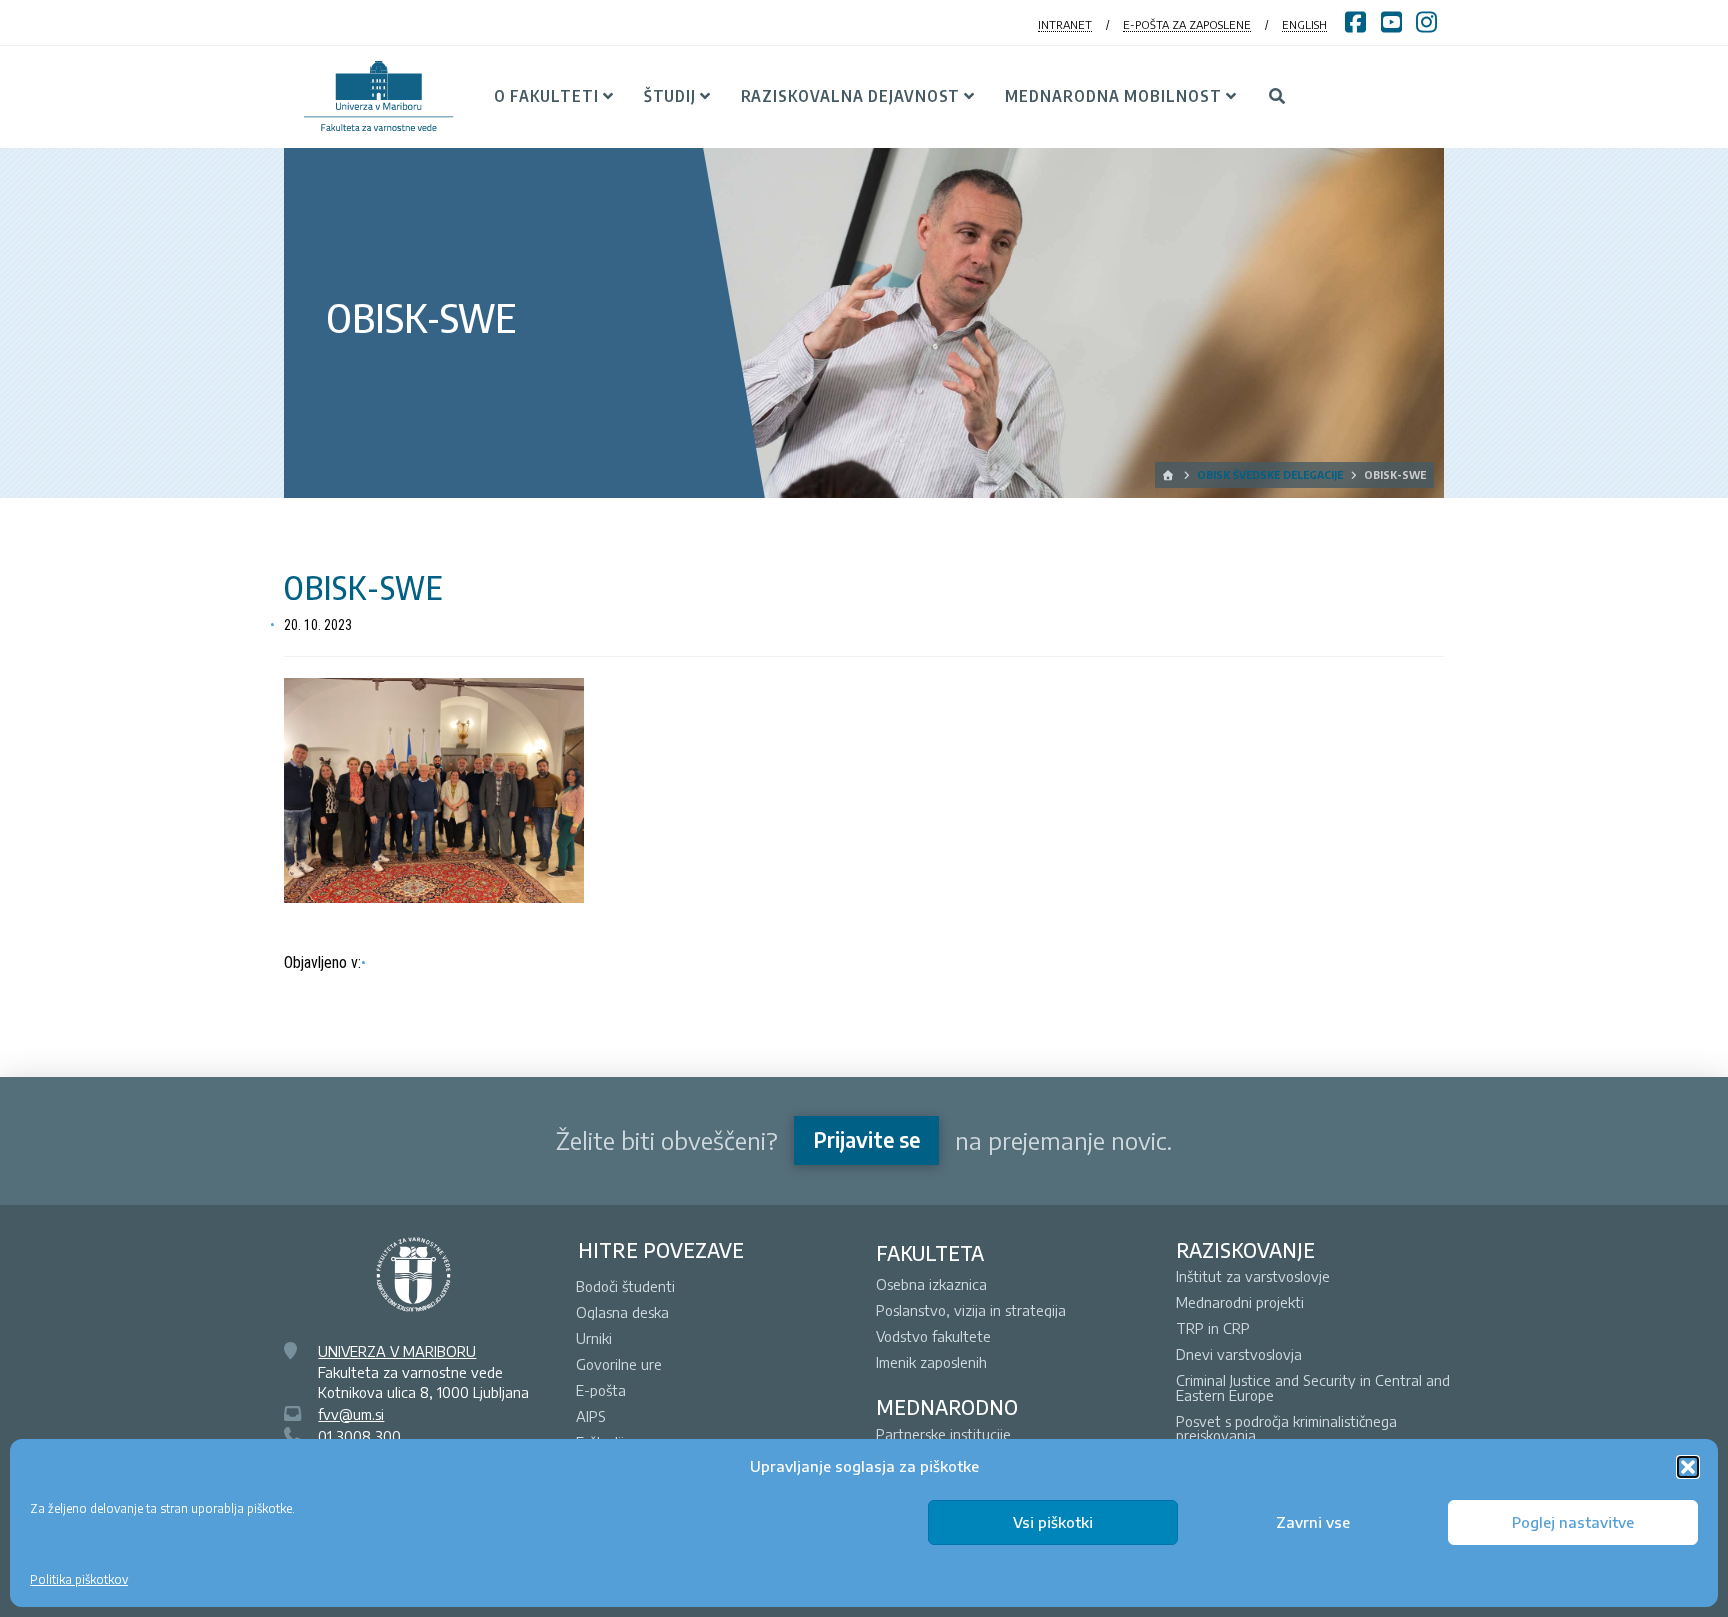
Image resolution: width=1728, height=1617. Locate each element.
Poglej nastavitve (1573, 1522)
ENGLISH (1304, 24)
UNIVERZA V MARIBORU (397, 1351)
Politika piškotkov (79, 1579)
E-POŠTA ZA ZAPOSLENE (1187, 24)
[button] (1688, 1467)
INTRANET (1065, 24)
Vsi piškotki (1053, 1522)
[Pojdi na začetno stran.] (1169, 475)
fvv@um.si (351, 1414)
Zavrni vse (1313, 1522)
